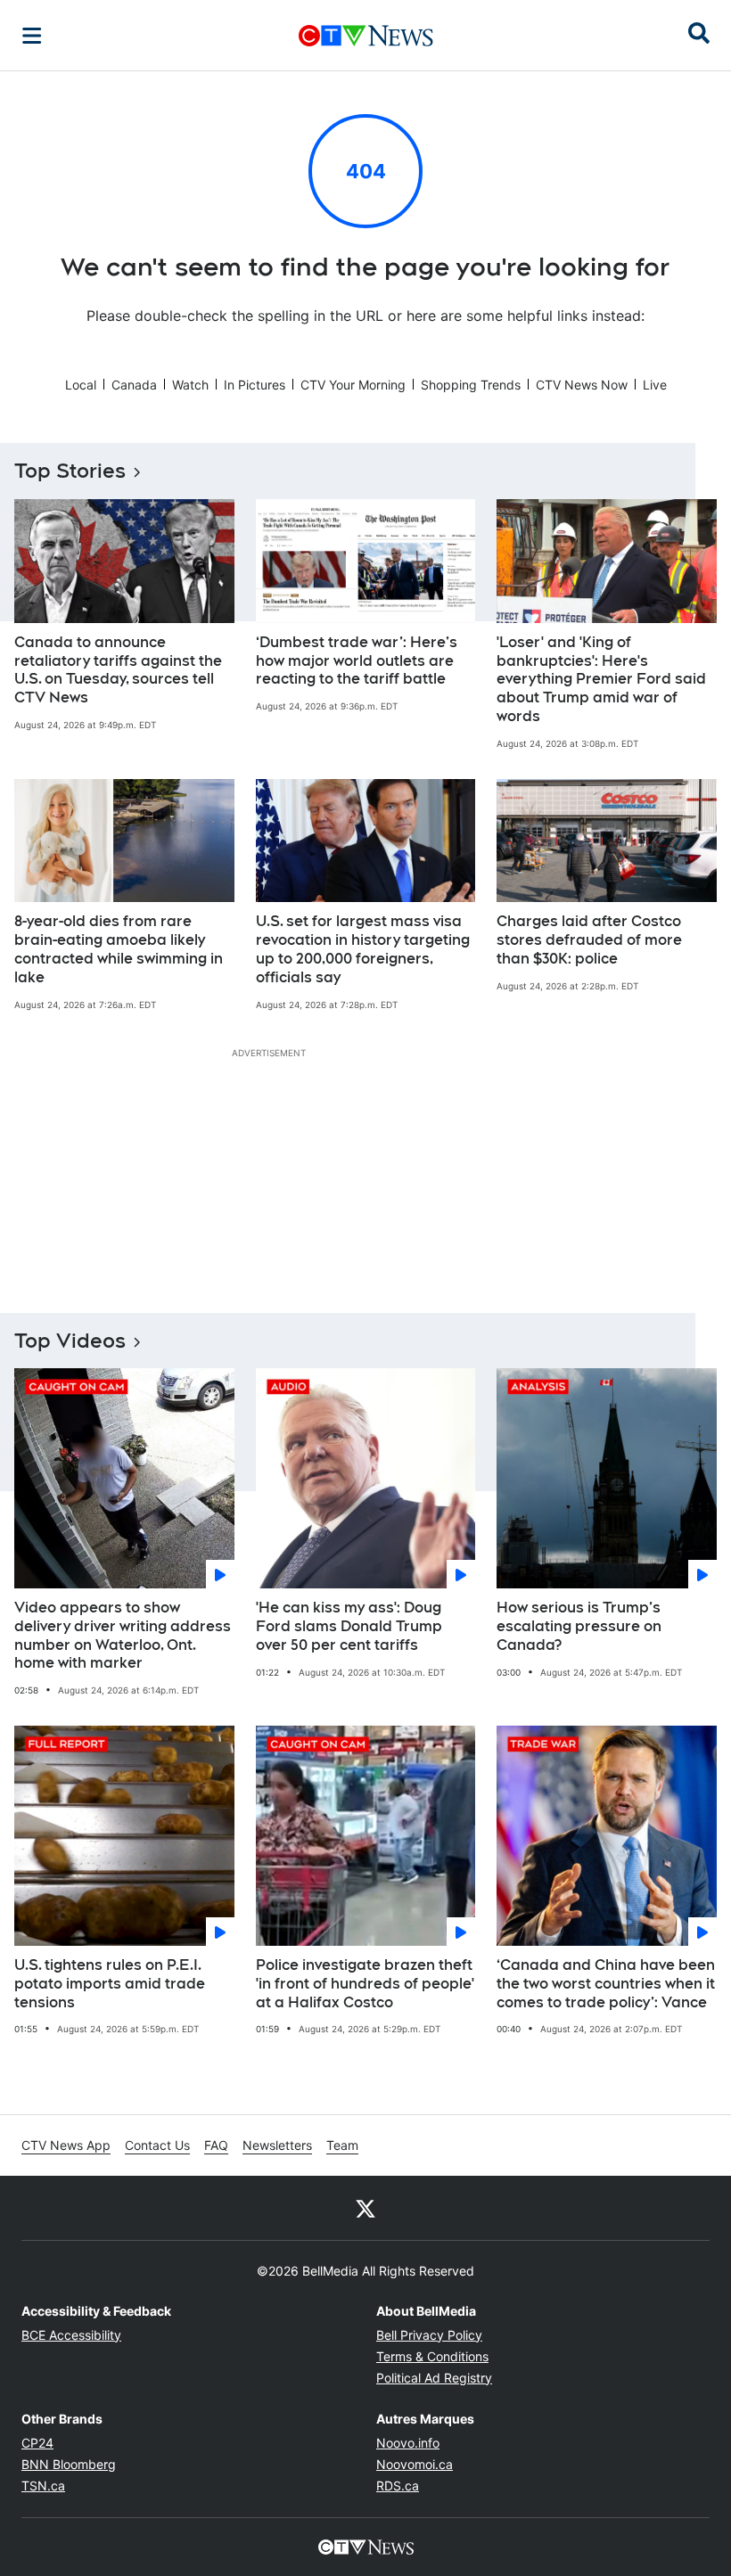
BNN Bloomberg (69, 2464)
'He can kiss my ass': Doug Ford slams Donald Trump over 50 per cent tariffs (349, 1626)
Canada (134, 385)
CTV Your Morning (353, 385)
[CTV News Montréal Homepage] (366, 36)
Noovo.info (408, 2443)
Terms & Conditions (432, 2356)
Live (655, 385)
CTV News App (66, 2145)
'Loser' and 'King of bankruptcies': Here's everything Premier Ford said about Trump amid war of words (601, 679)
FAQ (216, 2145)
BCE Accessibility (71, 2335)
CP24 (37, 2443)
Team (342, 2145)
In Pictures (255, 385)
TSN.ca (43, 2486)
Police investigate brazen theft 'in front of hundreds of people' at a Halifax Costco (365, 1984)
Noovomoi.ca (415, 2464)
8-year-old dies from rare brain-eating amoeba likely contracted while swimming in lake (119, 949)
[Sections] (32, 36)
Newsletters (277, 2145)
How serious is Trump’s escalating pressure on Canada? (579, 1626)
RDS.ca (398, 2486)
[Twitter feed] (365, 2208)
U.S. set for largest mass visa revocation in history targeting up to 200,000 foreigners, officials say (363, 949)
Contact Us (157, 2145)
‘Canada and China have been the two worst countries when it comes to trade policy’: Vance (606, 1984)
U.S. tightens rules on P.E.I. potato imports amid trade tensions (110, 1984)
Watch (190, 385)
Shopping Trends (471, 385)
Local (81, 385)
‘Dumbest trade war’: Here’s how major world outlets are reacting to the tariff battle (357, 661)
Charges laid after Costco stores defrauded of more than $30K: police (589, 940)
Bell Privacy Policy (429, 2335)
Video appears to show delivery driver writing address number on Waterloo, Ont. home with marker (123, 1635)
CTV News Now (582, 385)
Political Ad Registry (434, 2378)
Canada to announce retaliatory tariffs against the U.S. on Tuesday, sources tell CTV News (118, 670)
